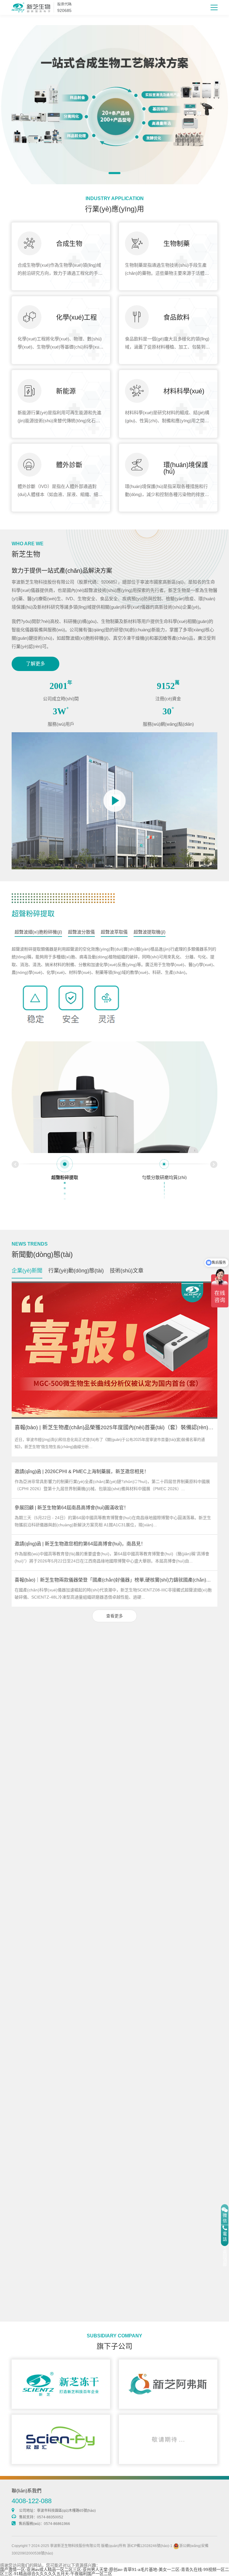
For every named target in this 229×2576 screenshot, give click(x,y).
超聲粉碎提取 (33, 914)
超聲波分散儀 (81, 932)
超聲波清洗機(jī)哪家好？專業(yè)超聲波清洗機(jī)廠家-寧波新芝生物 (87, 1888)
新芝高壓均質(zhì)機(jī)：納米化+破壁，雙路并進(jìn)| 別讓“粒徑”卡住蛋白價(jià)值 (101, 2159)
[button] (114, 173)
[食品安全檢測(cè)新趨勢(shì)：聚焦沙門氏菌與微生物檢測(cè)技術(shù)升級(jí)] (114, 1693)
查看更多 (114, 1616)
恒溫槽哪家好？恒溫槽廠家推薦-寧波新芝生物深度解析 (73, 1815)
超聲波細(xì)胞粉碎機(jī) (38, 932)
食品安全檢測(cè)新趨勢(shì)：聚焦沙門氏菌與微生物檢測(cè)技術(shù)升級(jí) (108, 1771)
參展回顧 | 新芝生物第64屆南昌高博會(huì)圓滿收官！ (72, 1508)
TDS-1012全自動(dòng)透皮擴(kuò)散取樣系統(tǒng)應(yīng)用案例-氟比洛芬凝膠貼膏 (106, 2195)
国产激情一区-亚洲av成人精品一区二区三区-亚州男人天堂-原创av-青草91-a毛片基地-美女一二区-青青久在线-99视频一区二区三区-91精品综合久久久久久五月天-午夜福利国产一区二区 (114, 2572)
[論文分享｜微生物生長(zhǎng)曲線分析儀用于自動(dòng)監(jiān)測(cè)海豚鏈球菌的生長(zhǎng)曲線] (114, 2037)
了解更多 (35, 664)
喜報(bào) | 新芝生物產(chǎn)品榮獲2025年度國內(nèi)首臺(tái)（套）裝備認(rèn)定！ (117, 1427)
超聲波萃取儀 (114, 932)
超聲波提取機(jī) (150, 932)
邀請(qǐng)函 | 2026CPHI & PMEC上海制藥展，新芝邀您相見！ (82, 1472)
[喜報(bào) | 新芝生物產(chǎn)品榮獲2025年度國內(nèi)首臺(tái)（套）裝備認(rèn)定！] (114, 1350)
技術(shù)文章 (127, 1271)
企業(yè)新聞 (27, 1271)
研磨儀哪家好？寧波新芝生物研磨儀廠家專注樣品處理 (72, 1851)
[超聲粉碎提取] (114, 1139)
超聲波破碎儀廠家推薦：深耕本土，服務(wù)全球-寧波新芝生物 (82, 1924)
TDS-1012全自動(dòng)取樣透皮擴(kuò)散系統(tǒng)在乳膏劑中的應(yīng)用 (95, 2267)
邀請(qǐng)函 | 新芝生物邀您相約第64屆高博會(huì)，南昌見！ (80, 1544)
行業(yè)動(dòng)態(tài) (76, 1271)
